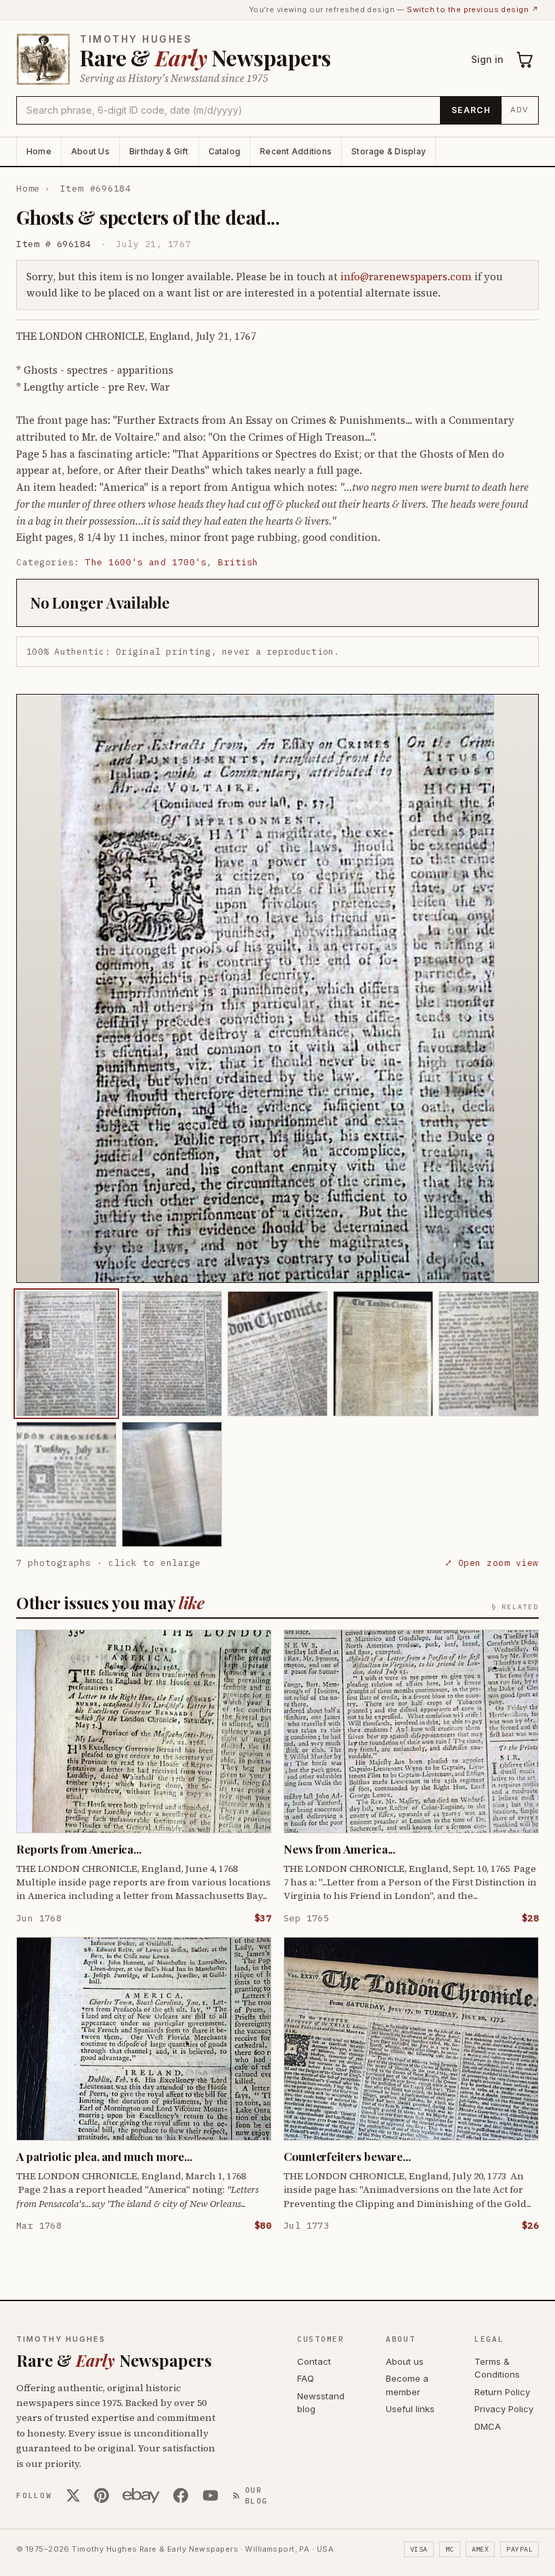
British (238, 562)
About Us (90, 151)
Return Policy (502, 2392)
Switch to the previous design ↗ (473, 9)
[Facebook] (181, 2495)
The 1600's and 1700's (146, 562)
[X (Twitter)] (73, 2495)
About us (405, 2361)
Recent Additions (296, 151)
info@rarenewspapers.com (406, 277)
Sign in (487, 59)
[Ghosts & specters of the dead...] (66, 1354)
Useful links (410, 2409)
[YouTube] (210, 2495)
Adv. (520, 110)
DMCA (488, 2426)
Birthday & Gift (159, 151)
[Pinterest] (102, 2495)
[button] (277, 988)
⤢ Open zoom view (492, 1563)
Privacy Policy (504, 2409)
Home (39, 151)
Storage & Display (388, 151)
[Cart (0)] (525, 60)
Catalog (225, 151)
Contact (314, 2361)
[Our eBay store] (141, 2495)
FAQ (306, 2378)
